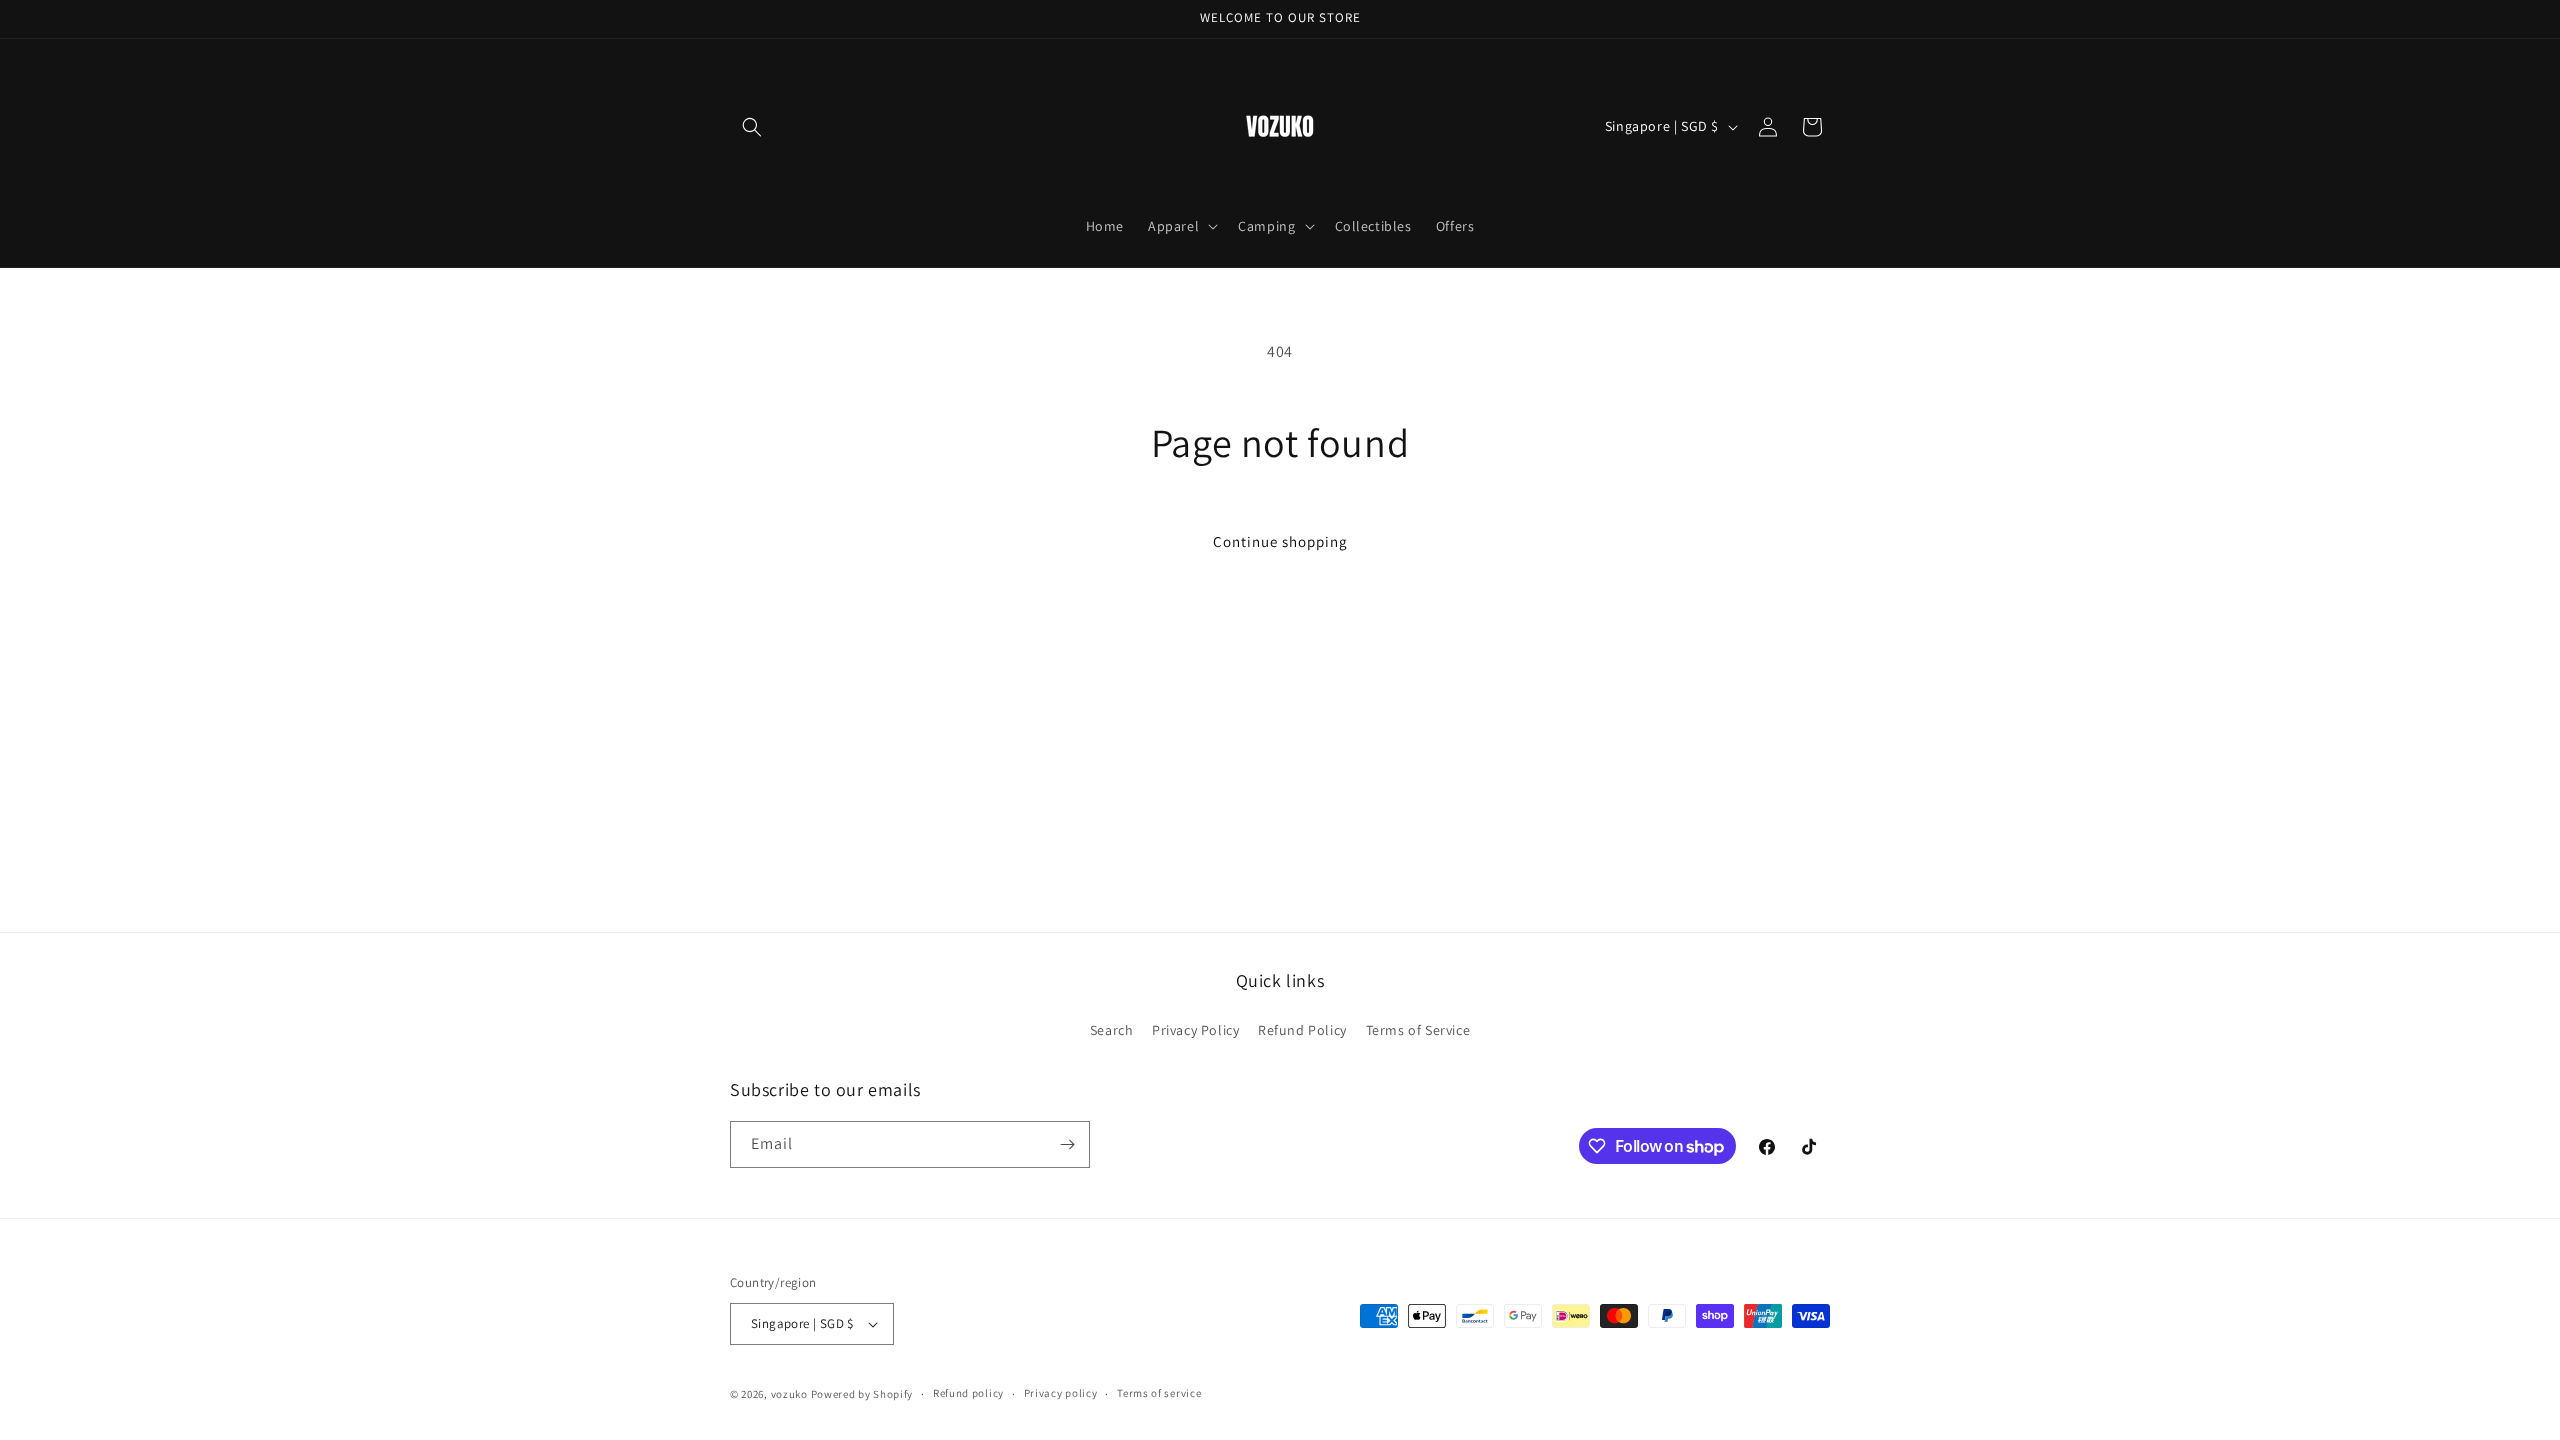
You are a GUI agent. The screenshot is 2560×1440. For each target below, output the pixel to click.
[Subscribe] (1067, 1144)
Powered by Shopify (862, 1394)
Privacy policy (1061, 1393)
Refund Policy (1302, 1030)
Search (1112, 1030)
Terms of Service (1418, 1030)
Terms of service (1159, 1393)
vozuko (789, 1394)
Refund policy (968, 1393)
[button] (752, 127)
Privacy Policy (1195, 1030)
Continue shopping (1280, 541)
